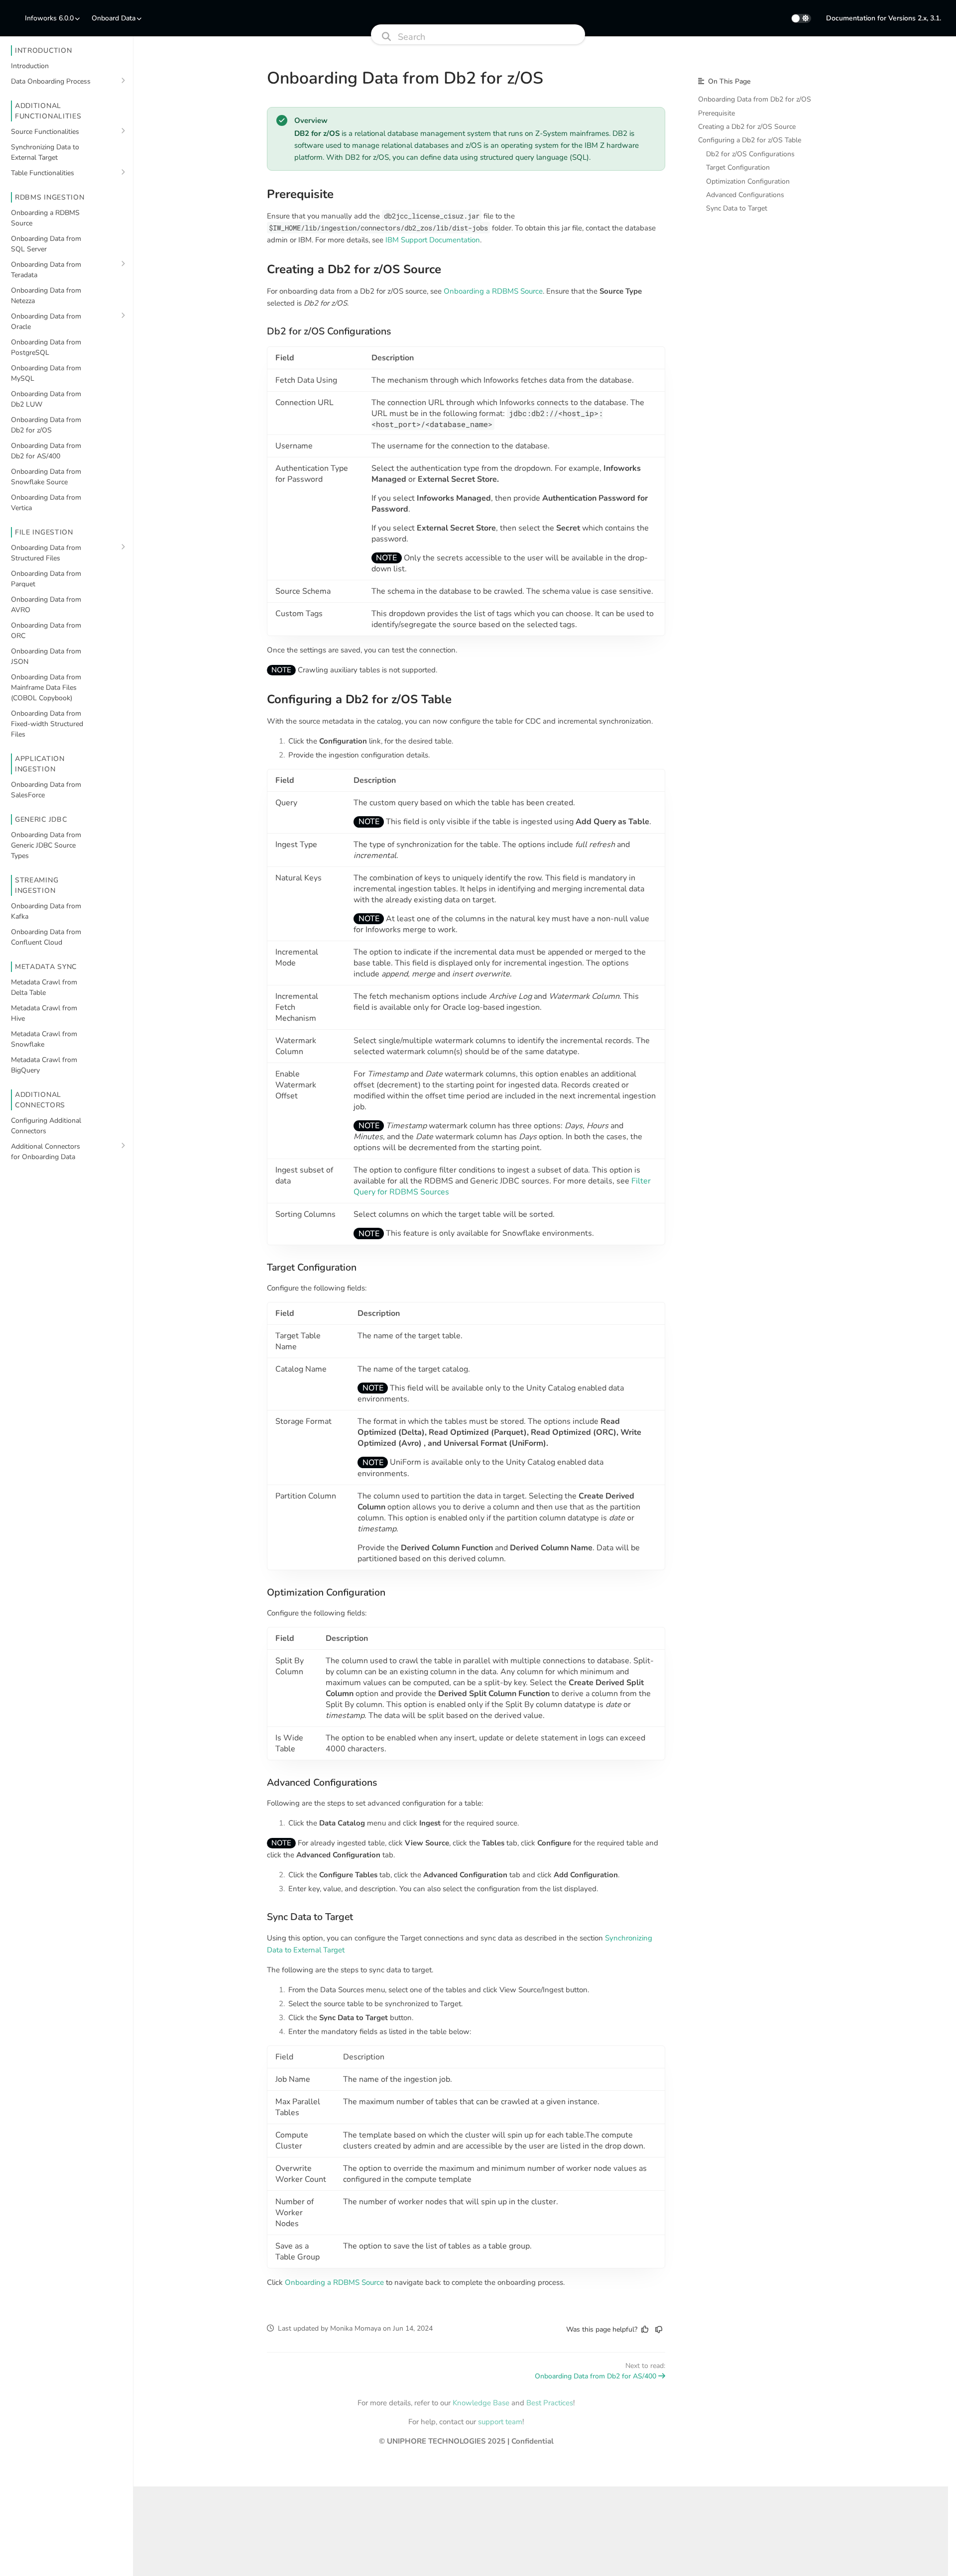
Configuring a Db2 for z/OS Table (750, 140)
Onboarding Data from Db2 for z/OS (755, 99)
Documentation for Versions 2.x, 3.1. (884, 18)
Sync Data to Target (737, 208)
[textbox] (466, 1198)
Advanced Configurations (745, 195)
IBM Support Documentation (433, 240)
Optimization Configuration (748, 181)
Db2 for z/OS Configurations (750, 154)
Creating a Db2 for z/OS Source (747, 127)
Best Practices (550, 2403)
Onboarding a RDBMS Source (493, 291)
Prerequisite (717, 113)
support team (500, 2422)
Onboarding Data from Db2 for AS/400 (596, 2376)
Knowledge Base (481, 2403)
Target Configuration (738, 167)
